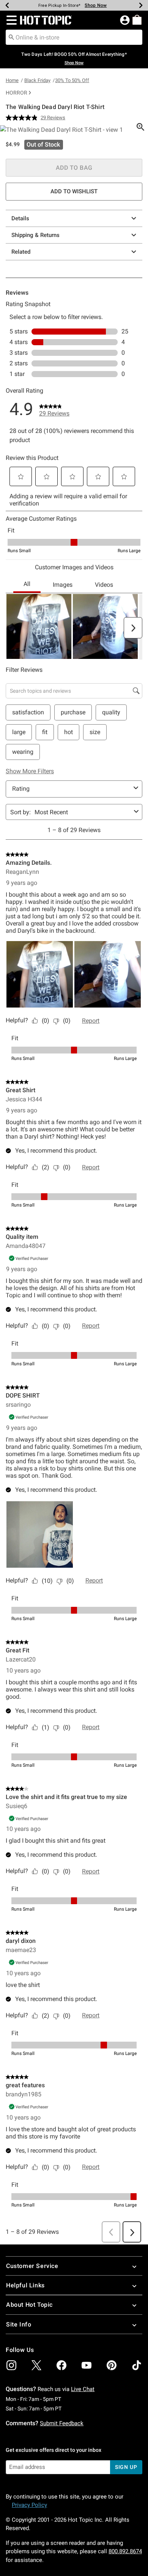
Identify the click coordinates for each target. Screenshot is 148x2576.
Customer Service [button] (32, 2266)
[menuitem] (137, 20)
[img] (11, 2365)
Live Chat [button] (83, 2389)
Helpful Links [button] (25, 2285)
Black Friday (37, 80)
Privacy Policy (29, 2505)
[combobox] (74, 37)
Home (12, 80)
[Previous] (7, 5)
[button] (10, 20)
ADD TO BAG (74, 168)
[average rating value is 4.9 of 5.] (23, 118)
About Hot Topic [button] (29, 2305)
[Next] (141, 5)
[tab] (74, 130)
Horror (17, 93)
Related (21, 252)
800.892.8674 (125, 2551)
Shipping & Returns (35, 235)
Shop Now (96, 5)
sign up (126, 2467)
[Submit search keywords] (11, 37)
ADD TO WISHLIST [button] (74, 191)
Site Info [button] (19, 2324)
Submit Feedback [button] (62, 2423)
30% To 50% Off (72, 80)
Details (20, 218)
